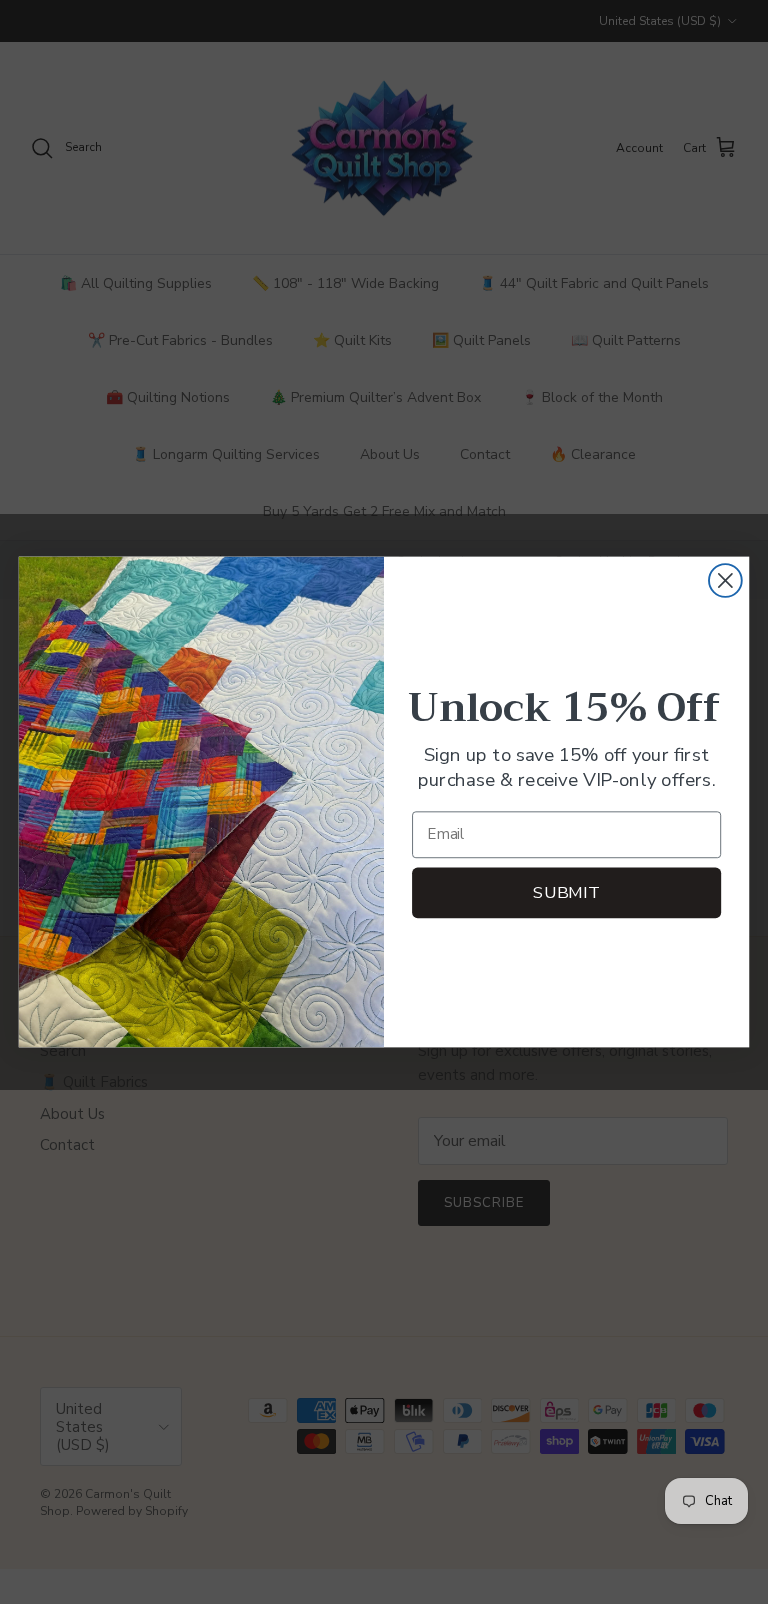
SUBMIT (566, 892)
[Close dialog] (725, 580)
